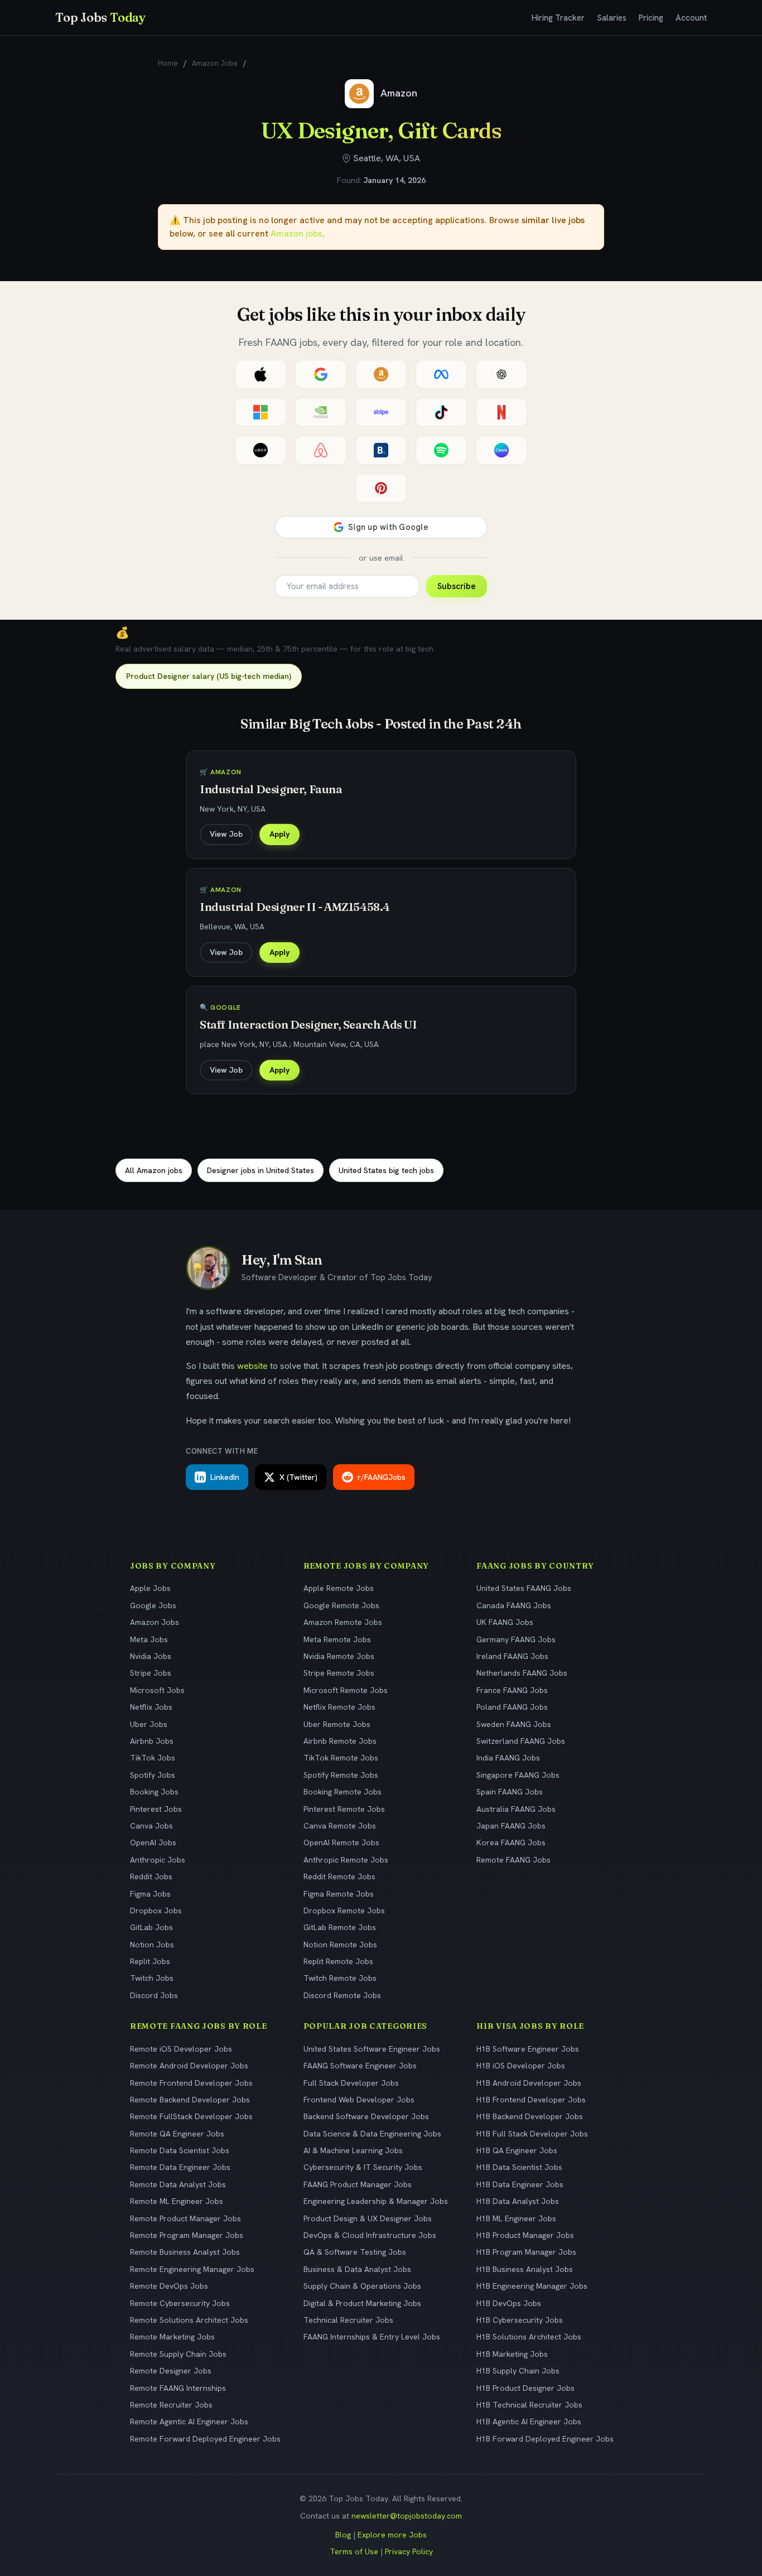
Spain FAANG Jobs (510, 1792)
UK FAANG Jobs (505, 1622)
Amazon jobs (296, 233)
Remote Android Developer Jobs (189, 2066)
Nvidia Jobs (151, 1656)
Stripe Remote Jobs (339, 1673)
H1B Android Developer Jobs (529, 2083)
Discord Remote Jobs (342, 1995)
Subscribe (457, 586)
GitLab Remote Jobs (340, 1927)
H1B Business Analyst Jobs (525, 2269)
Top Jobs (100, 17)
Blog (343, 2535)
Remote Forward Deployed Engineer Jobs (205, 2439)
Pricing (651, 18)
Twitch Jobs (152, 1978)
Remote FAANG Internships (178, 2388)
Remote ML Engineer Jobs (177, 2201)
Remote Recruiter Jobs (171, 2405)
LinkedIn (225, 1477)
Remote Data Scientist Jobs (180, 2150)
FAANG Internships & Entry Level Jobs (372, 2337)
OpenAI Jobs (153, 1842)
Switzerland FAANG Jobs (521, 1741)
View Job (226, 834)
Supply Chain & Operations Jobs (362, 2286)
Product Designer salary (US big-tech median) (209, 676)
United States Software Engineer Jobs (372, 2049)
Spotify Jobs (153, 1775)
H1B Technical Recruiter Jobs (529, 2405)
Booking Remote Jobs (343, 1792)
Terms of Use (354, 2551)
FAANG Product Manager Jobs (358, 2184)
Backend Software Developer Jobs (366, 2116)
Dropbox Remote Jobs (344, 1911)
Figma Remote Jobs (339, 1894)
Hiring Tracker (558, 18)
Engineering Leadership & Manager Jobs (376, 2201)
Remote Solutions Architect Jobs (189, 2320)
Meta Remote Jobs (337, 1639)
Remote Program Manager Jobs (187, 2235)
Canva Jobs (151, 1826)
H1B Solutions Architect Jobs (529, 2337)
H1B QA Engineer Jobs (517, 2150)
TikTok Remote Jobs (341, 1758)
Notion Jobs (152, 1945)
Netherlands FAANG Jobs (522, 1673)
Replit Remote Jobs (338, 1961)
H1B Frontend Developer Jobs (531, 2100)
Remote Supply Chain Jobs (178, 2354)
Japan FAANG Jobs (511, 1826)
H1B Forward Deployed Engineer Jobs (545, 2439)
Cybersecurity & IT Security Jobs (363, 2167)
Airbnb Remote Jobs (340, 1741)
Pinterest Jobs (156, 1809)
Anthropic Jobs (158, 1860)
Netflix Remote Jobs (339, 1707)
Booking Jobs (154, 1792)
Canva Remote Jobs (340, 1826)
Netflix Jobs (151, 1707)
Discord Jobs (154, 1995)
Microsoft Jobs (157, 1690)
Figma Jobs (150, 1894)
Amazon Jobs (215, 63)
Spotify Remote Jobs (341, 1775)
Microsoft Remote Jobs (346, 1690)
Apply (279, 834)
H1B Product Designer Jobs (525, 2388)
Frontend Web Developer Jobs (359, 2100)
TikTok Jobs (153, 1758)
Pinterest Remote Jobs (344, 1809)
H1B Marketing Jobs (512, 2354)
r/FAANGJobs (382, 1477)
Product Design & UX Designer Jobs (368, 2218)
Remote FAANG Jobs (513, 1860)
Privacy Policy (409, 2551)
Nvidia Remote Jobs (339, 1656)
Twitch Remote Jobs (340, 1978)
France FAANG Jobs (512, 1690)
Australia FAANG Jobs (516, 1809)
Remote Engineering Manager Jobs (192, 2269)
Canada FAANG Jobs (514, 1605)
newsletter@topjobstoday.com (407, 2516)
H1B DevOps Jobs (509, 2303)
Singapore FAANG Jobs (518, 1775)
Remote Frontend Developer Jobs (191, 2083)
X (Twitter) (298, 1477)
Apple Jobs (150, 1588)
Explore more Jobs (392, 2535)
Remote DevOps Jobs (169, 2286)
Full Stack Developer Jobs (351, 2083)
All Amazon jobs (154, 1170)
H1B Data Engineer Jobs (520, 2184)
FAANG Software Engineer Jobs (360, 2066)
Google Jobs (153, 1605)
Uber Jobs (149, 1724)
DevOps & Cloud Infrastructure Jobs (370, 2235)
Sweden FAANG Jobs (514, 1724)
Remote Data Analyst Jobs (178, 2184)
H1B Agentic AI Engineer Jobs (529, 2421)
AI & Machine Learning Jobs (353, 2150)
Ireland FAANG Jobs (512, 1656)
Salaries (612, 18)
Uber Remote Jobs (337, 1724)
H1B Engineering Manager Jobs (532, 2286)
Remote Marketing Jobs (172, 2337)
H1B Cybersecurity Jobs (520, 2320)
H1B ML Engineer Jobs (516, 2218)
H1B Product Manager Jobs (525, 2235)
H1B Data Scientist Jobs (519, 2167)
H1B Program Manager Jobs (526, 2252)
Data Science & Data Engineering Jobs (372, 2134)
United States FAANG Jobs (524, 1588)
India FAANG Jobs (508, 1758)
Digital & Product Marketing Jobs (362, 2303)
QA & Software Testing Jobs (355, 2252)
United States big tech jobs (386, 1170)
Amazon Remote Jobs (343, 1622)
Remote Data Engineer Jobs (180, 2167)
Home (168, 63)
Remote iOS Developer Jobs (181, 2049)
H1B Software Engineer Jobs (528, 2049)
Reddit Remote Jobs (339, 1876)
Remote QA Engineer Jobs (177, 2134)
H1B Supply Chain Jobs (518, 2371)
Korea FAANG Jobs (511, 1842)
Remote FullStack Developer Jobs (191, 2116)
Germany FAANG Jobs (516, 1639)
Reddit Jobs (151, 1876)
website (252, 1366)
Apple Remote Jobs (339, 1588)
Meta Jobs (149, 1639)
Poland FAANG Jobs (512, 1707)
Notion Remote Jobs (340, 1945)
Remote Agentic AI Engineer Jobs (189, 2421)
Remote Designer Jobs (171, 2371)
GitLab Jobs (151, 1927)
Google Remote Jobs (341, 1605)
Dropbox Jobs (156, 1911)
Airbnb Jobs (152, 1741)
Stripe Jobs (151, 1673)
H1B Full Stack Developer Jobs (532, 2134)
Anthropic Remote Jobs (346, 1860)
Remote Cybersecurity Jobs (180, 2303)
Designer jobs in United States (261, 1170)
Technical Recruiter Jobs (348, 2320)
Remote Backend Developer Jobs (190, 2100)
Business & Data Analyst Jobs (357, 2269)
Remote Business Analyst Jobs (185, 2252)
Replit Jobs (150, 1961)
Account (691, 18)
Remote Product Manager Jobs (185, 2218)
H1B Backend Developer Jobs (530, 2116)
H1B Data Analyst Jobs (518, 2201)
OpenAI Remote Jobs (341, 1842)
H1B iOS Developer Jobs (521, 2066)
